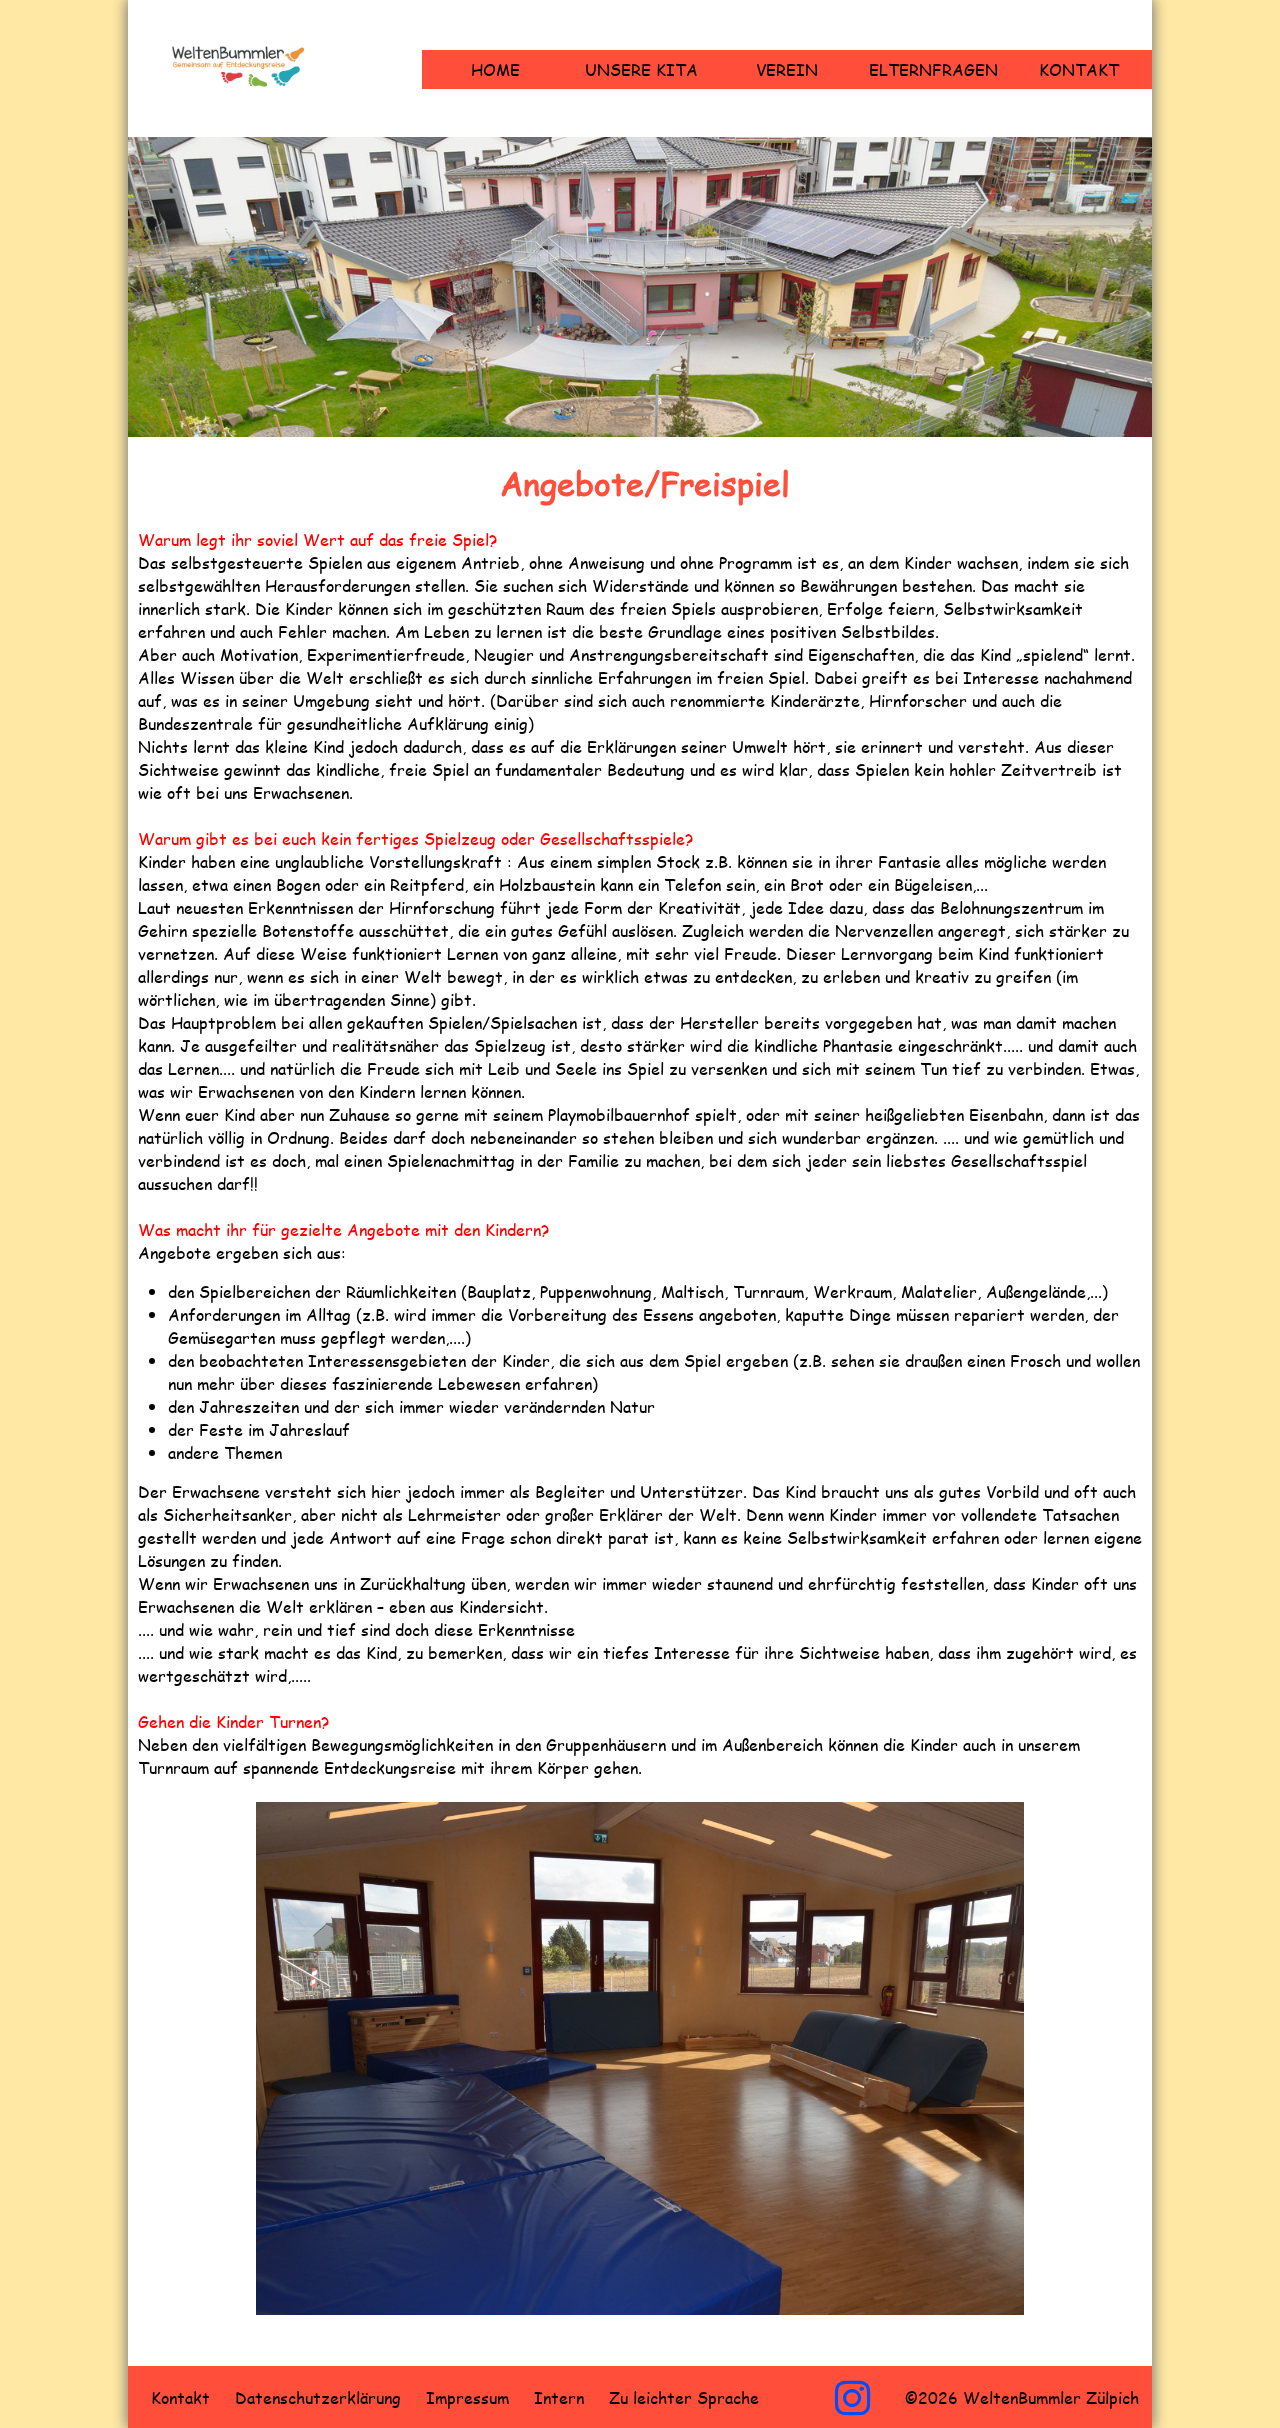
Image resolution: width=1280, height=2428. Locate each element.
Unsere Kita (641, 69)
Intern (559, 2397)
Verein (787, 69)
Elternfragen (933, 69)
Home (495, 69)
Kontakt (1079, 69)
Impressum (467, 2397)
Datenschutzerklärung (318, 2397)
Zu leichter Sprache (684, 2397)
